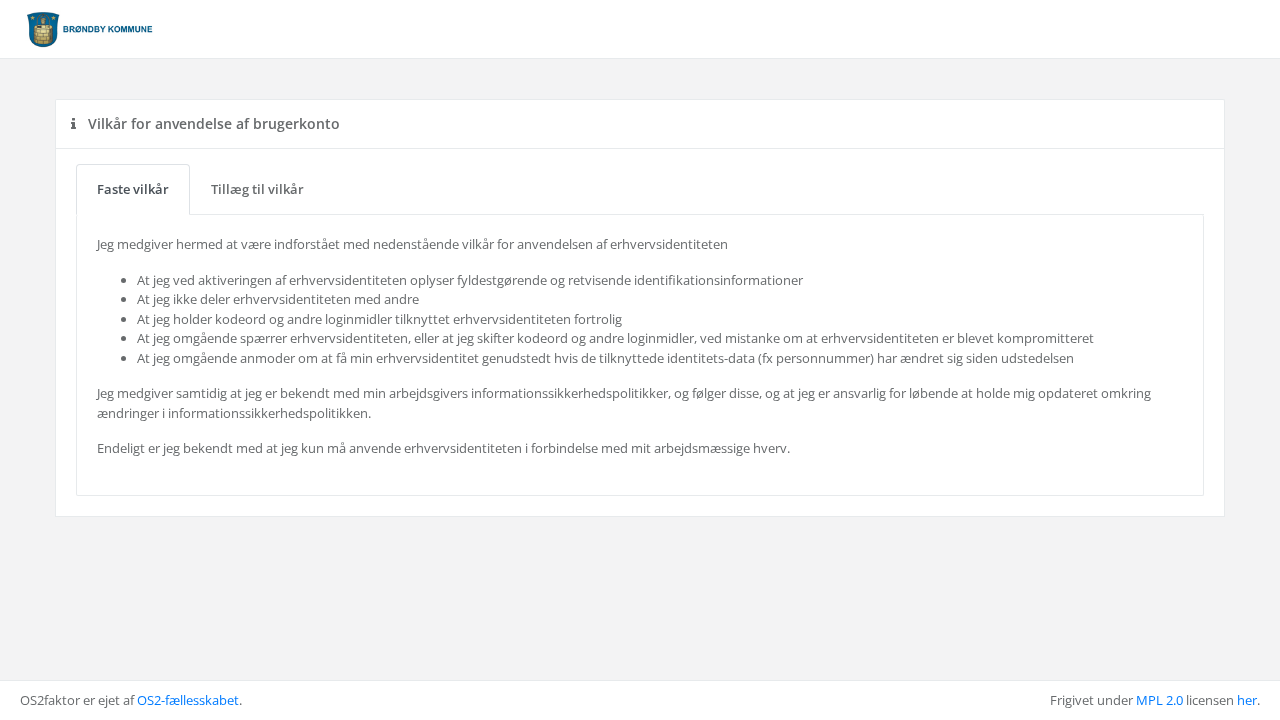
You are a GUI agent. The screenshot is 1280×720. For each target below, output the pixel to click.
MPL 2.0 (1159, 700)
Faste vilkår (133, 189)
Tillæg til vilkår (257, 189)
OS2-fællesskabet (188, 700)
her (1247, 700)
